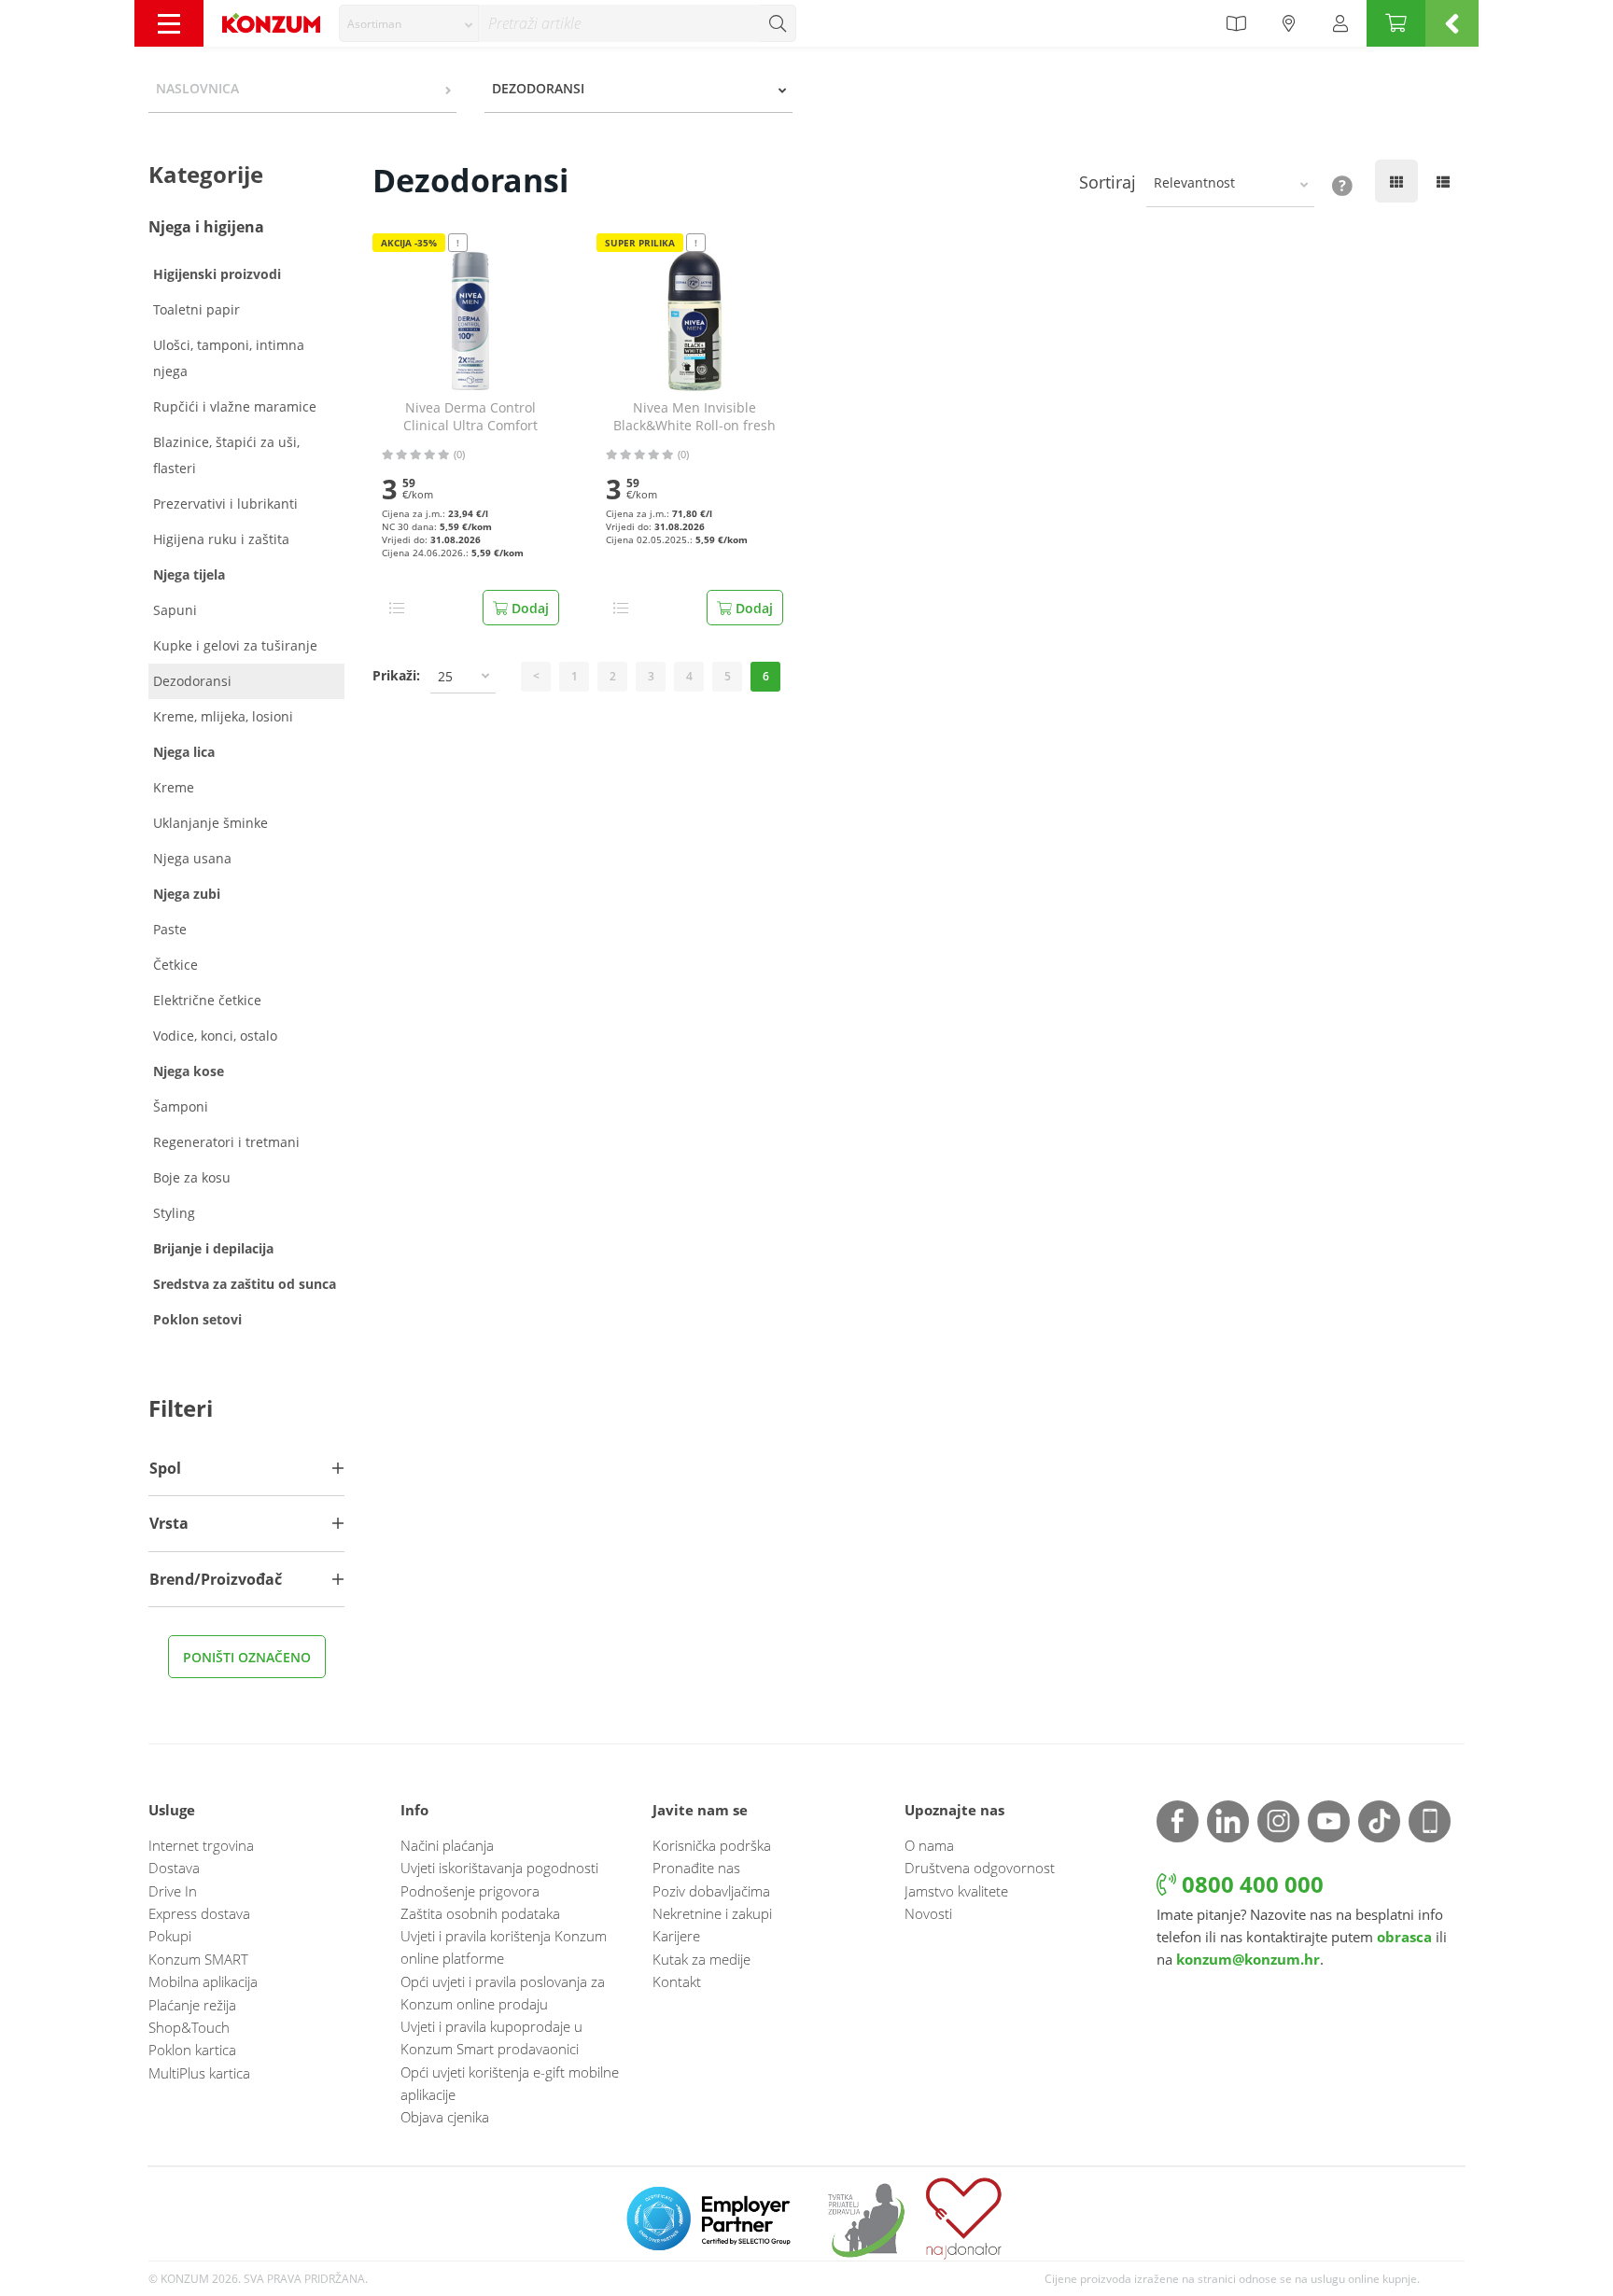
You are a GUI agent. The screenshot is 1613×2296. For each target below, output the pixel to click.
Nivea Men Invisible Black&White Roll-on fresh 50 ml (694, 417)
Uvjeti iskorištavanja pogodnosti (499, 1868)
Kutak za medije (701, 1959)
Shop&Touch (189, 2027)
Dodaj (528, 608)
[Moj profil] (1340, 23)
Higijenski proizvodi (217, 274)
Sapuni (175, 610)
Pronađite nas (696, 1868)
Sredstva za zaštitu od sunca (245, 1284)
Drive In (173, 1891)
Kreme (174, 787)
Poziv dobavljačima (711, 1891)
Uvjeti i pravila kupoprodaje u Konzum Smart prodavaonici (491, 2037)
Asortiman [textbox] (374, 24)
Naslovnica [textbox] (197, 88)
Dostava (174, 1868)
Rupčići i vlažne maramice (235, 406)
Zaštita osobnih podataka (480, 1913)
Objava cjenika (445, 2117)
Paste (170, 929)
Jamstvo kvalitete (956, 1891)
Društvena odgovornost (980, 1868)
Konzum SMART (198, 1959)
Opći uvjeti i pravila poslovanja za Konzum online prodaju (503, 1993)
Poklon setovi (197, 1319)
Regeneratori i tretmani (226, 1142)
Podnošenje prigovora (470, 1891)
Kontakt (677, 1981)
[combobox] (409, 23)
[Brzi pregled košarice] (1452, 23)
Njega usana (192, 858)
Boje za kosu (192, 1177)
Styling (174, 1213)
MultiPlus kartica (199, 2073)
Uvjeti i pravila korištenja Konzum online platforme (504, 1947)
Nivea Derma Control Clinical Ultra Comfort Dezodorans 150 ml (470, 417)
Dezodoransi (192, 681)
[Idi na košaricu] (1396, 23)
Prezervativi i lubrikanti (225, 504)
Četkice (175, 965)
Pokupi (170, 1936)
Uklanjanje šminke (210, 823)
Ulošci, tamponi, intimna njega (229, 358)
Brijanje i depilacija (213, 1248)
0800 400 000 (1250, 1884)
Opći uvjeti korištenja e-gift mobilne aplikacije (510, 2083)
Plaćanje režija (192, 2005)
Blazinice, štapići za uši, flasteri (226, 455)
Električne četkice (207, 1000)
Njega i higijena (206, 227)
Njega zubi (187, 894)
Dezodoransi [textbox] (538, 88)
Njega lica (184, 752)
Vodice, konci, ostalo (215, 1036)
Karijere (676, 1936)
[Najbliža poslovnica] (1289, 23)
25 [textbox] (445, 676)
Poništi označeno (247, 1657)
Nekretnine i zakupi (712, 1913)
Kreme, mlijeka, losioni (223, 716)
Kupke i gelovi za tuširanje (235, 645)
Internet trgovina (201, 1845)
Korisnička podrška (712, 1845)
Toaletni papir (196, 309)
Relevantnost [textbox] (1194, 182)
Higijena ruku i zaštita (221, 539)
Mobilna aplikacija (203, 1981)
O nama (929, 1845)
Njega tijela (189, 574)
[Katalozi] (1236, 23)
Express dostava (199, 1913)
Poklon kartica (192, 2050)
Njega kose (189, 1071)
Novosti (928, 1913)
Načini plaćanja (447, 1845)
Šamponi (181, 1106)
